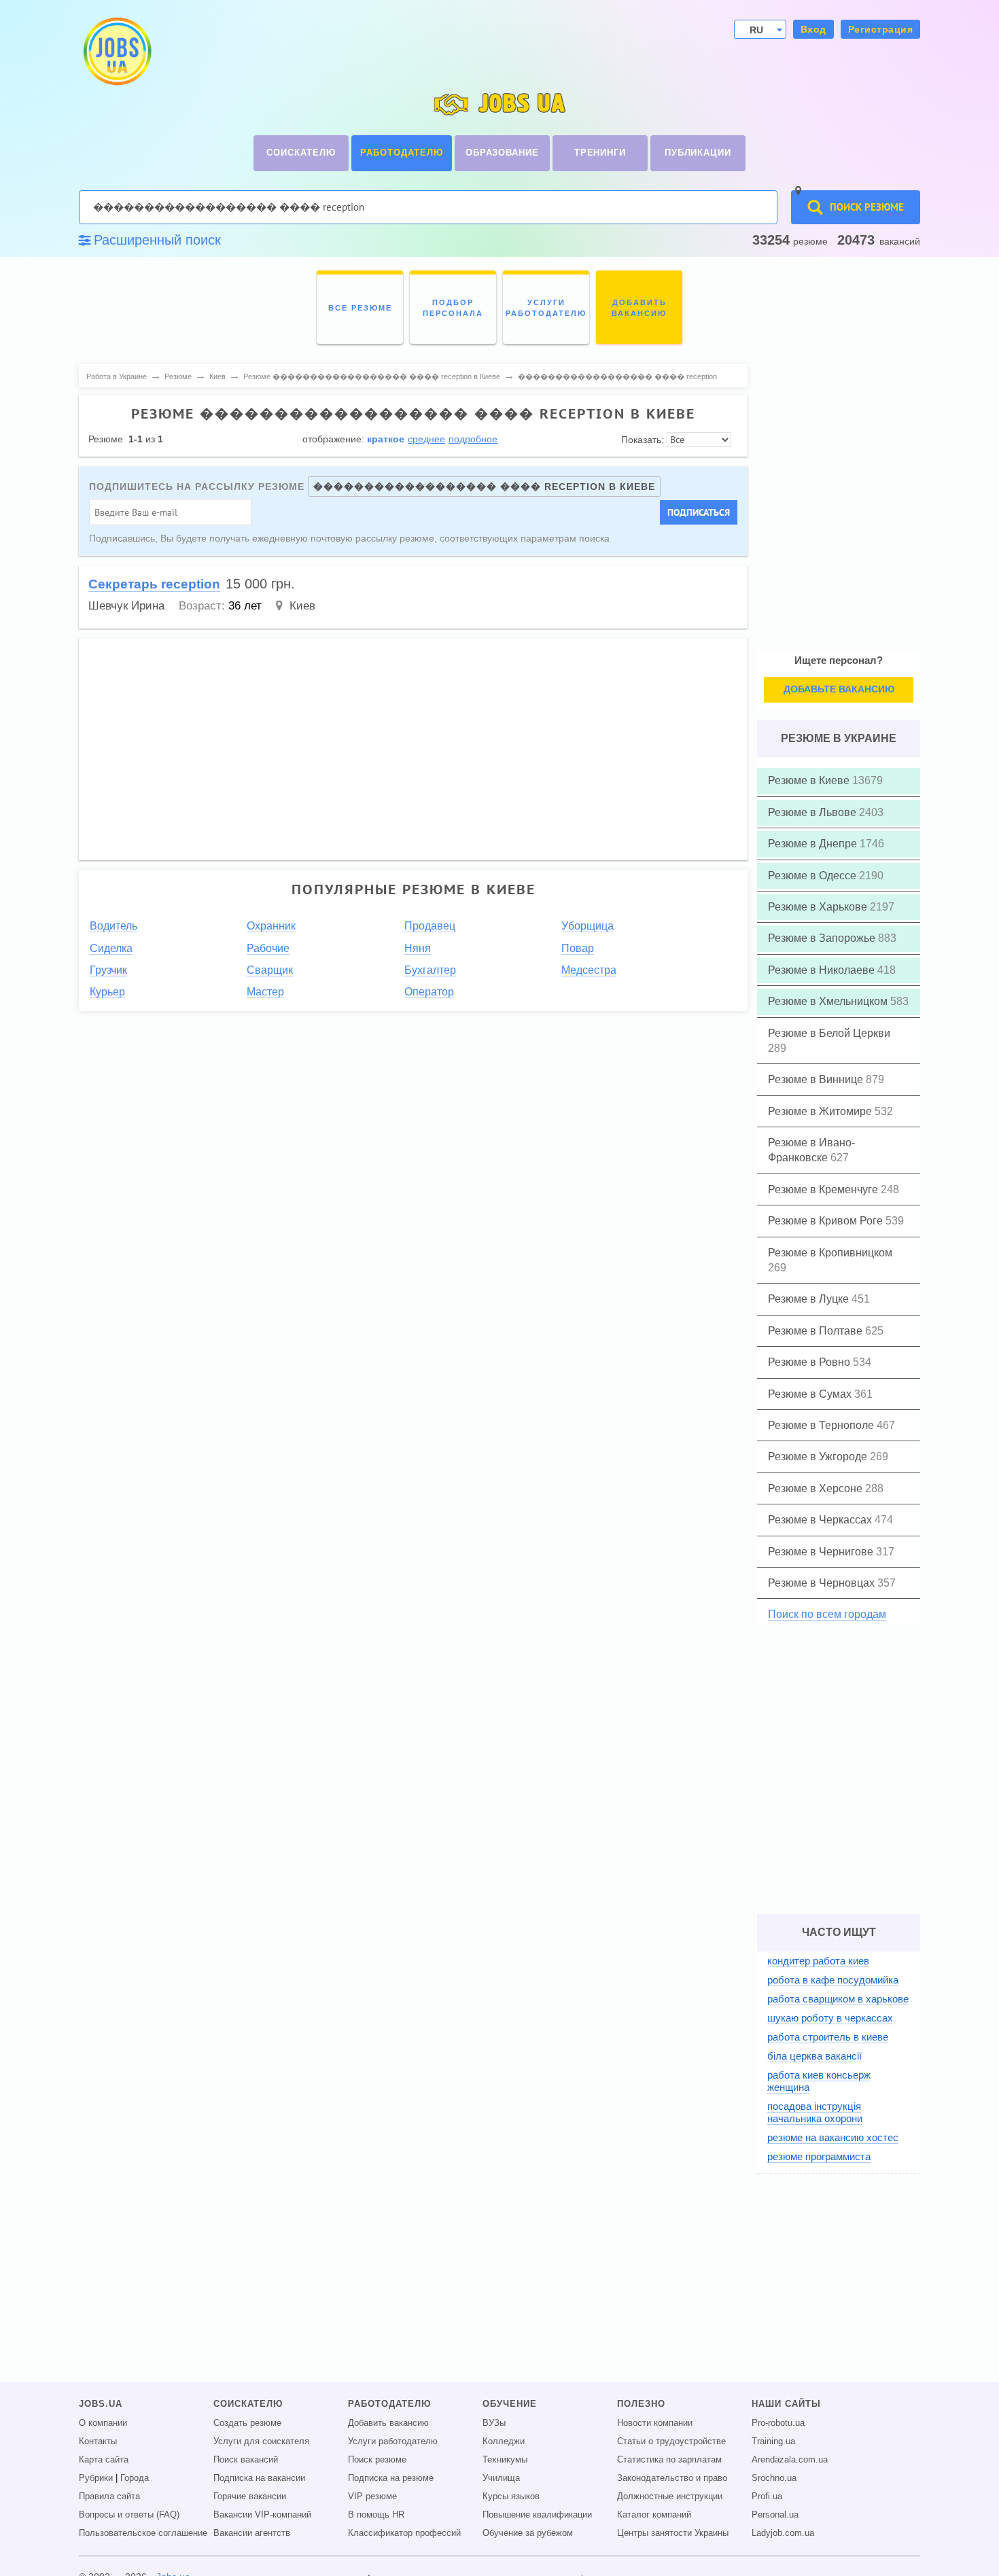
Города (135, 2478)
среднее (426, 439)
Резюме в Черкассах (821, 1520)
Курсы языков (511, 2496)
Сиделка (111, 948)
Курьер (107, 992)
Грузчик (108, 970)
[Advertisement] (496, 743)
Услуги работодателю (393, 2441)
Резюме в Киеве (810, 780)
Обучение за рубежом (528, 2533)
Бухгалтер (430, 970)
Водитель (113, 926)
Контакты (98, 2441)
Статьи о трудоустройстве (671, 2441)
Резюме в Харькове (819, 907)
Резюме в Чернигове (822, 1552)
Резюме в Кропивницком (830, 1253)
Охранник (271, 926)
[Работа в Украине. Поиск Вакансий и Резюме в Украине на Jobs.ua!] (116, 51)
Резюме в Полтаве (817, 1331)
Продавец (430, 926)
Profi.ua (767, 2496)
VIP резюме (372, 2496)
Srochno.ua (774, 2478)
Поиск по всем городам (827, 1614)
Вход (813, 29)
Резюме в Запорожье (823, 938)
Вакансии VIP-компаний (262, 2515)
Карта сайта (104, 2460)
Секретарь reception (154, 584)
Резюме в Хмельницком (829, 1001)
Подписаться (699, 512)
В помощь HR (376, 2515)
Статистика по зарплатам (669, 2460)
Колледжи (504, 2441)
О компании (103, 2423)
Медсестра (589, 970)
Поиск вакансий (246, 2460)
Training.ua (773, 2441)
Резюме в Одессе (813, 876)
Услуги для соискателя (261, 2441)
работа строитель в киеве (828, 2037)
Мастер (265, 992)
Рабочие (268, 948)
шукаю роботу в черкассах (830, 2018)
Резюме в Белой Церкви (829, 1033)
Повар (578, 948)
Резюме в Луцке (810, 1299)
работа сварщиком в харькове (838, 1999)
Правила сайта (109, 2496)
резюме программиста (819, 2156)
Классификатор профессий (404, 2533)
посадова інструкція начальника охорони (815, 2112)
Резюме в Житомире (821, 1111)
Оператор (429, 992)
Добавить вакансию (388, 2423)
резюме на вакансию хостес (833, 2137)
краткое (386, 439)
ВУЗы (494, 2423)
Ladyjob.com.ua (783, 2533)
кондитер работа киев (818, 1961)
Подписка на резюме (391, 2478)
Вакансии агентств (252, 2533)
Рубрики (96, 2478)
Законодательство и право (672, 2478)
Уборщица (588, 926)
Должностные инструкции (670, 2496)
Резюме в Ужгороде (819, 1457)
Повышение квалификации (537, 2515)
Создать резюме (247, 2423)
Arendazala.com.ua (790, 2460)
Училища (501, 2478)
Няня (418, 948)
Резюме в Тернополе (822, 1425)
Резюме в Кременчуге (824, 1189)
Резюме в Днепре (814, 844)
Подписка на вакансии (259, 2478)
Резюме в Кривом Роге (827, 1221)
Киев (302, 606)
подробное (473, 439)
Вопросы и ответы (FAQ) (129, 2515)
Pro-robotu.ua (778, 2423)
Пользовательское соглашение (143, 2533)
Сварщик (270, 970)
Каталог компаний (654, 2515)
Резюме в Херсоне (817, 1488)
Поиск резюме (377, 2460)
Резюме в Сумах (811, 1394)
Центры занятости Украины (673, 2533)
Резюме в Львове (813, 812)
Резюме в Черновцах (823, 1583)
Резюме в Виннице (817, 1079)
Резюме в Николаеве (823, 970)
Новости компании (655, 2423)
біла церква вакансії (814, 2056)
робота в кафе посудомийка (833, 1980)
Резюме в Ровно (810, 1362)
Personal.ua (775, 2515)
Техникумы (505, 2460)
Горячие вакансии (250, 2496)
